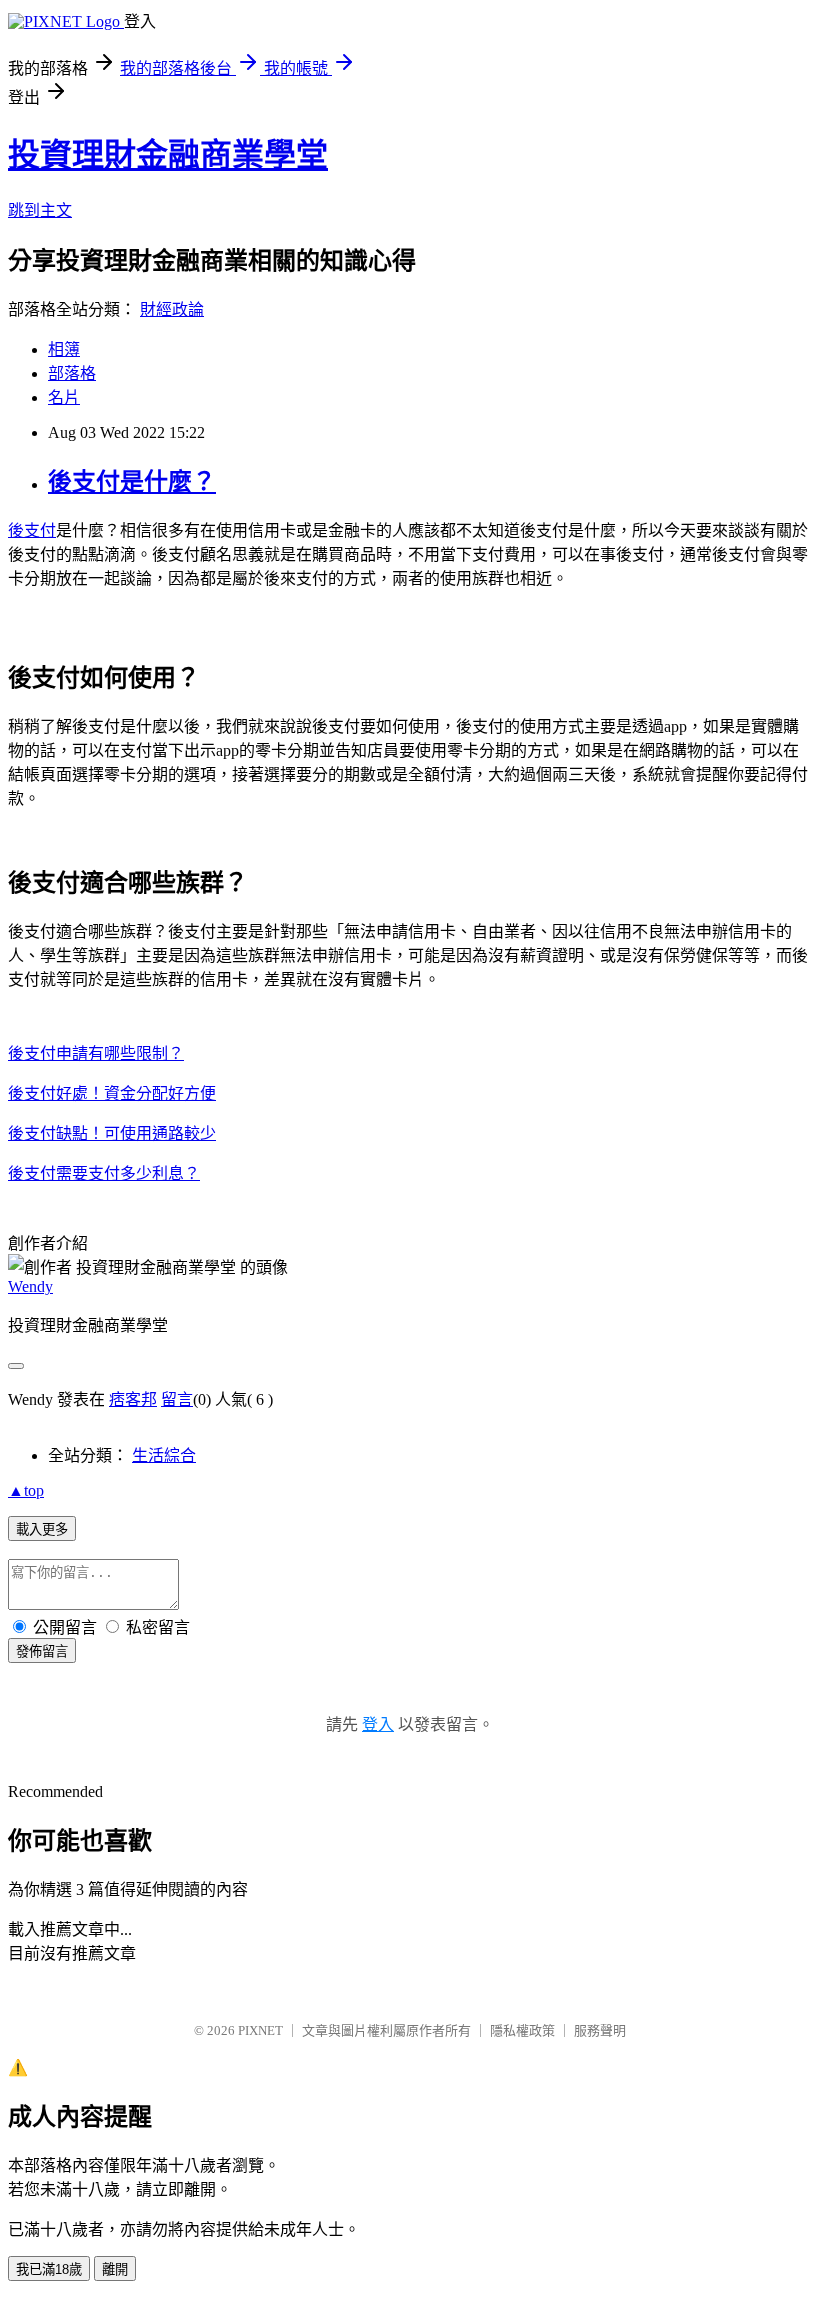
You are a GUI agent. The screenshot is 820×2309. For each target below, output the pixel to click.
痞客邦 (133, 1399)
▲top (26, 1490)
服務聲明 (600, 2030)
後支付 (32, 530)
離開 (115, 2269)
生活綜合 (164, 1455)
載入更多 (42, 1529)
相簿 (64, 349)
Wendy (30, 1286)
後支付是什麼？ (132, 482)
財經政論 (172, 309)
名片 (64, 397)
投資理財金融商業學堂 (168, 155)
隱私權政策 (522, 2030)
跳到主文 (40, 210)
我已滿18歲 (49, 2269)
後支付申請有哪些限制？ (96, 1053)
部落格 (72, 373)
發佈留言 (42, 1651)
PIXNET (260, 2030)
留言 (177, 1399)
